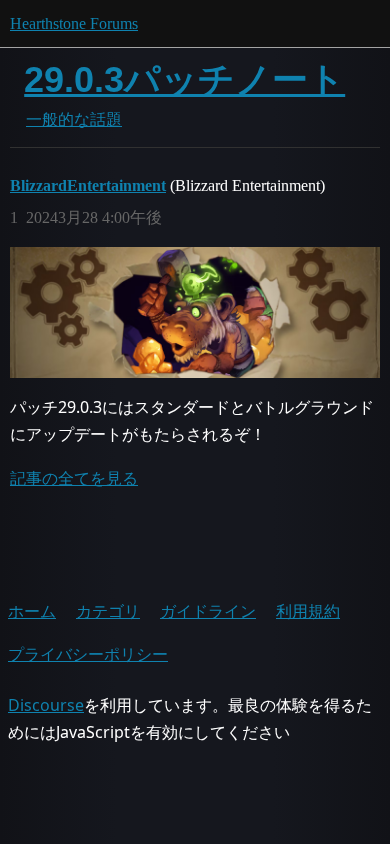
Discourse (46, 705)
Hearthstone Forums (74, 23)
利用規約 (308, 611)
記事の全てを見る (74, 478)
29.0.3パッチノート (184, 79)
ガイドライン (208, 611)
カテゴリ (108, 611)
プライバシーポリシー (88, 654)
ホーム (32, 611)
